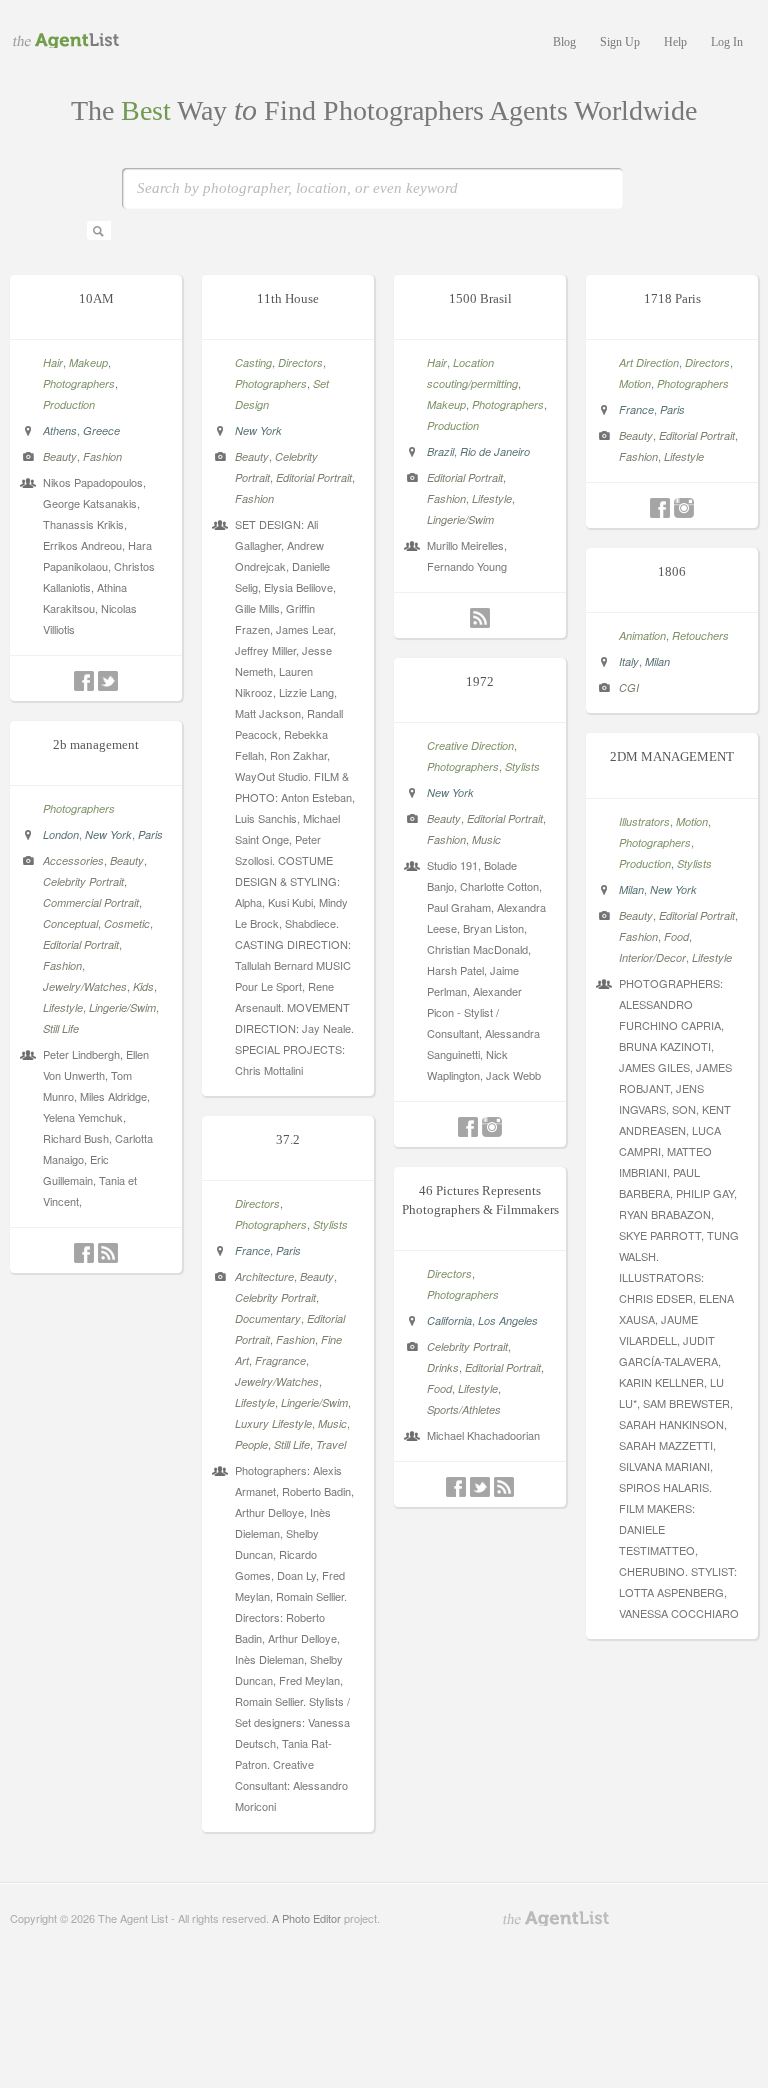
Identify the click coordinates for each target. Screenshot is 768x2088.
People (251, 1444)
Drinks (443, 1367)
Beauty (60, 456)
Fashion (102, 456)
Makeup (88, 362)
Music (486, 839)
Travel (331, 1444)
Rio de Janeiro (495, 451)
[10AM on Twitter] (108, 681)
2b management (96, 744)
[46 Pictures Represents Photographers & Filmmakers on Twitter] (480, 1487)
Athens (60, 430)
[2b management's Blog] (108, 1253)
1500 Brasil (480, 298)
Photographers (79, 383)
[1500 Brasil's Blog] (480, 618)
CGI (629, 687)
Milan (657, 661)
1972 (480, 681)
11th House (288, 298)
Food (676, 936)
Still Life (61, 1028)
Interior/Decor (652, 957)
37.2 (288, 1139)
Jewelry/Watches (85, 986)
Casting (253, 362)
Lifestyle (492, 498)
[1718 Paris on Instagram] (684, 508)
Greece (101, 430)
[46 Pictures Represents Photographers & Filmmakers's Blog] (504, 1487)
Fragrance (280, 1360)
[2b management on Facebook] (84, 1253)
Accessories (73, 860)
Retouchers (700, 635)
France (636, 409)
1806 (672, 571)
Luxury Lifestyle (273, 1423)
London (61, 834)
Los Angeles (508, 1320)
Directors (300, 362)
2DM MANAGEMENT (672, 756)
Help (675, 42)
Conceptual (70, 923)
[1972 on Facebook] (468, 1127)
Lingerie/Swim (460, 519)
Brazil (440, 451)
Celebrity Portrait (83, 881)
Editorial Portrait (314, 477)
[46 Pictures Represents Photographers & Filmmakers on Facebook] (456, 1487)
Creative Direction (470, 745)
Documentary (268, 1318)
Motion (635, 383)
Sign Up (620, 42)
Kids (143, 986)
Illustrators (644, 821)
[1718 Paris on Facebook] (660, 508)
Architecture (264, 1276)
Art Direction (649, 362)
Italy (629, 661)
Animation (642, 635)
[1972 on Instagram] (492, 1127)
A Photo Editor (306, 1918)
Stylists (522, 766)
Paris (672, 409)
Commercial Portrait (91, 902)
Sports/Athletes (464, 1409)
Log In (727, 42)
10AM (96, 298)
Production (69, 404)
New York (258, 430)
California (449, 1320)
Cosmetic (127, 923)
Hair (53, 362)
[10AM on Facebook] (84, 681)
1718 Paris (672, 298)
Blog (564, 42)
